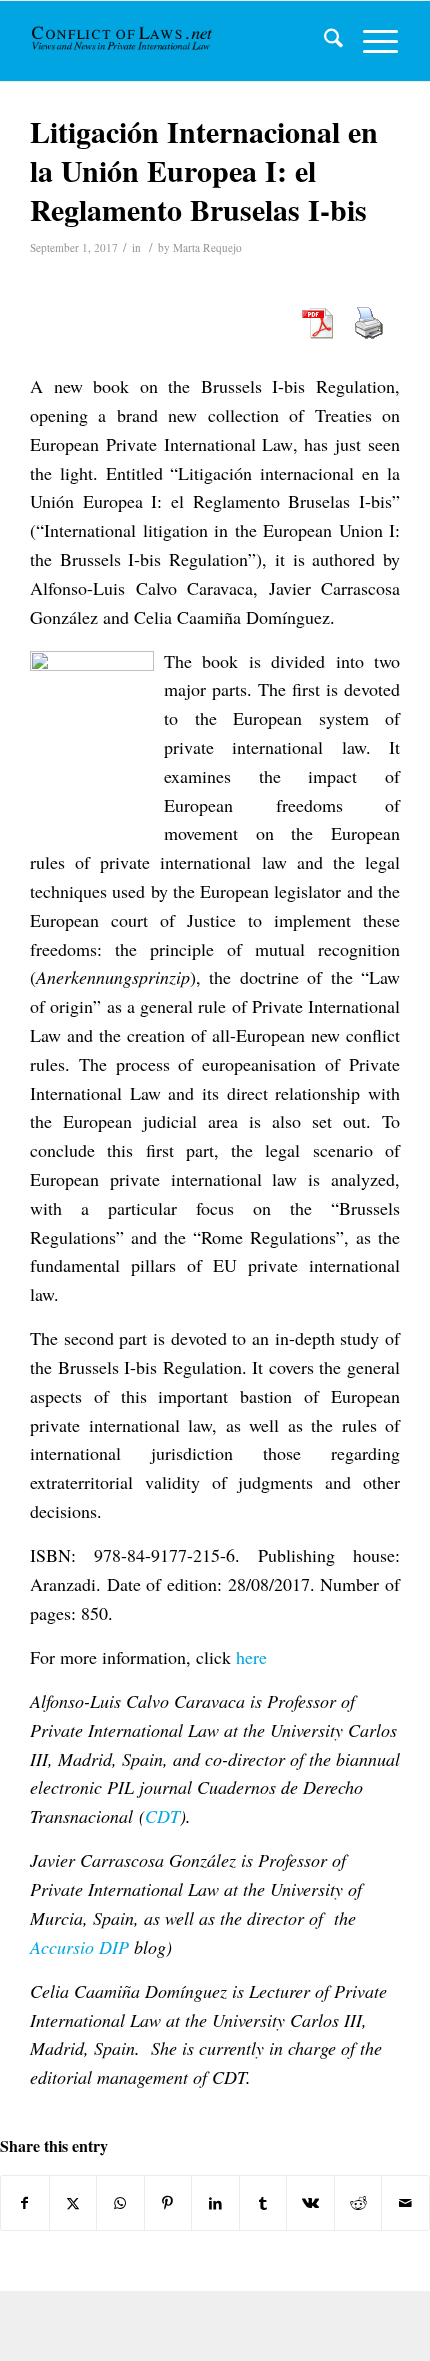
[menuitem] (323, 41)
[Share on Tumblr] (263, 2203)
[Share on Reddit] (358, 2203)
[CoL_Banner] (123, 41)
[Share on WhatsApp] (120, 2203)
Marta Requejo (207, 247)
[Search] (323, 41)
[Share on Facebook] (25, 2203)
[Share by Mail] (405, 2203)
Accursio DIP (79, 1947)
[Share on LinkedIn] (215, 2203)
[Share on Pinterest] (168, 2203)
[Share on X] (73, 2203)
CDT (162, 1816)
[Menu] (370, 41)
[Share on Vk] (310, 2203)
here (251, 1657)
